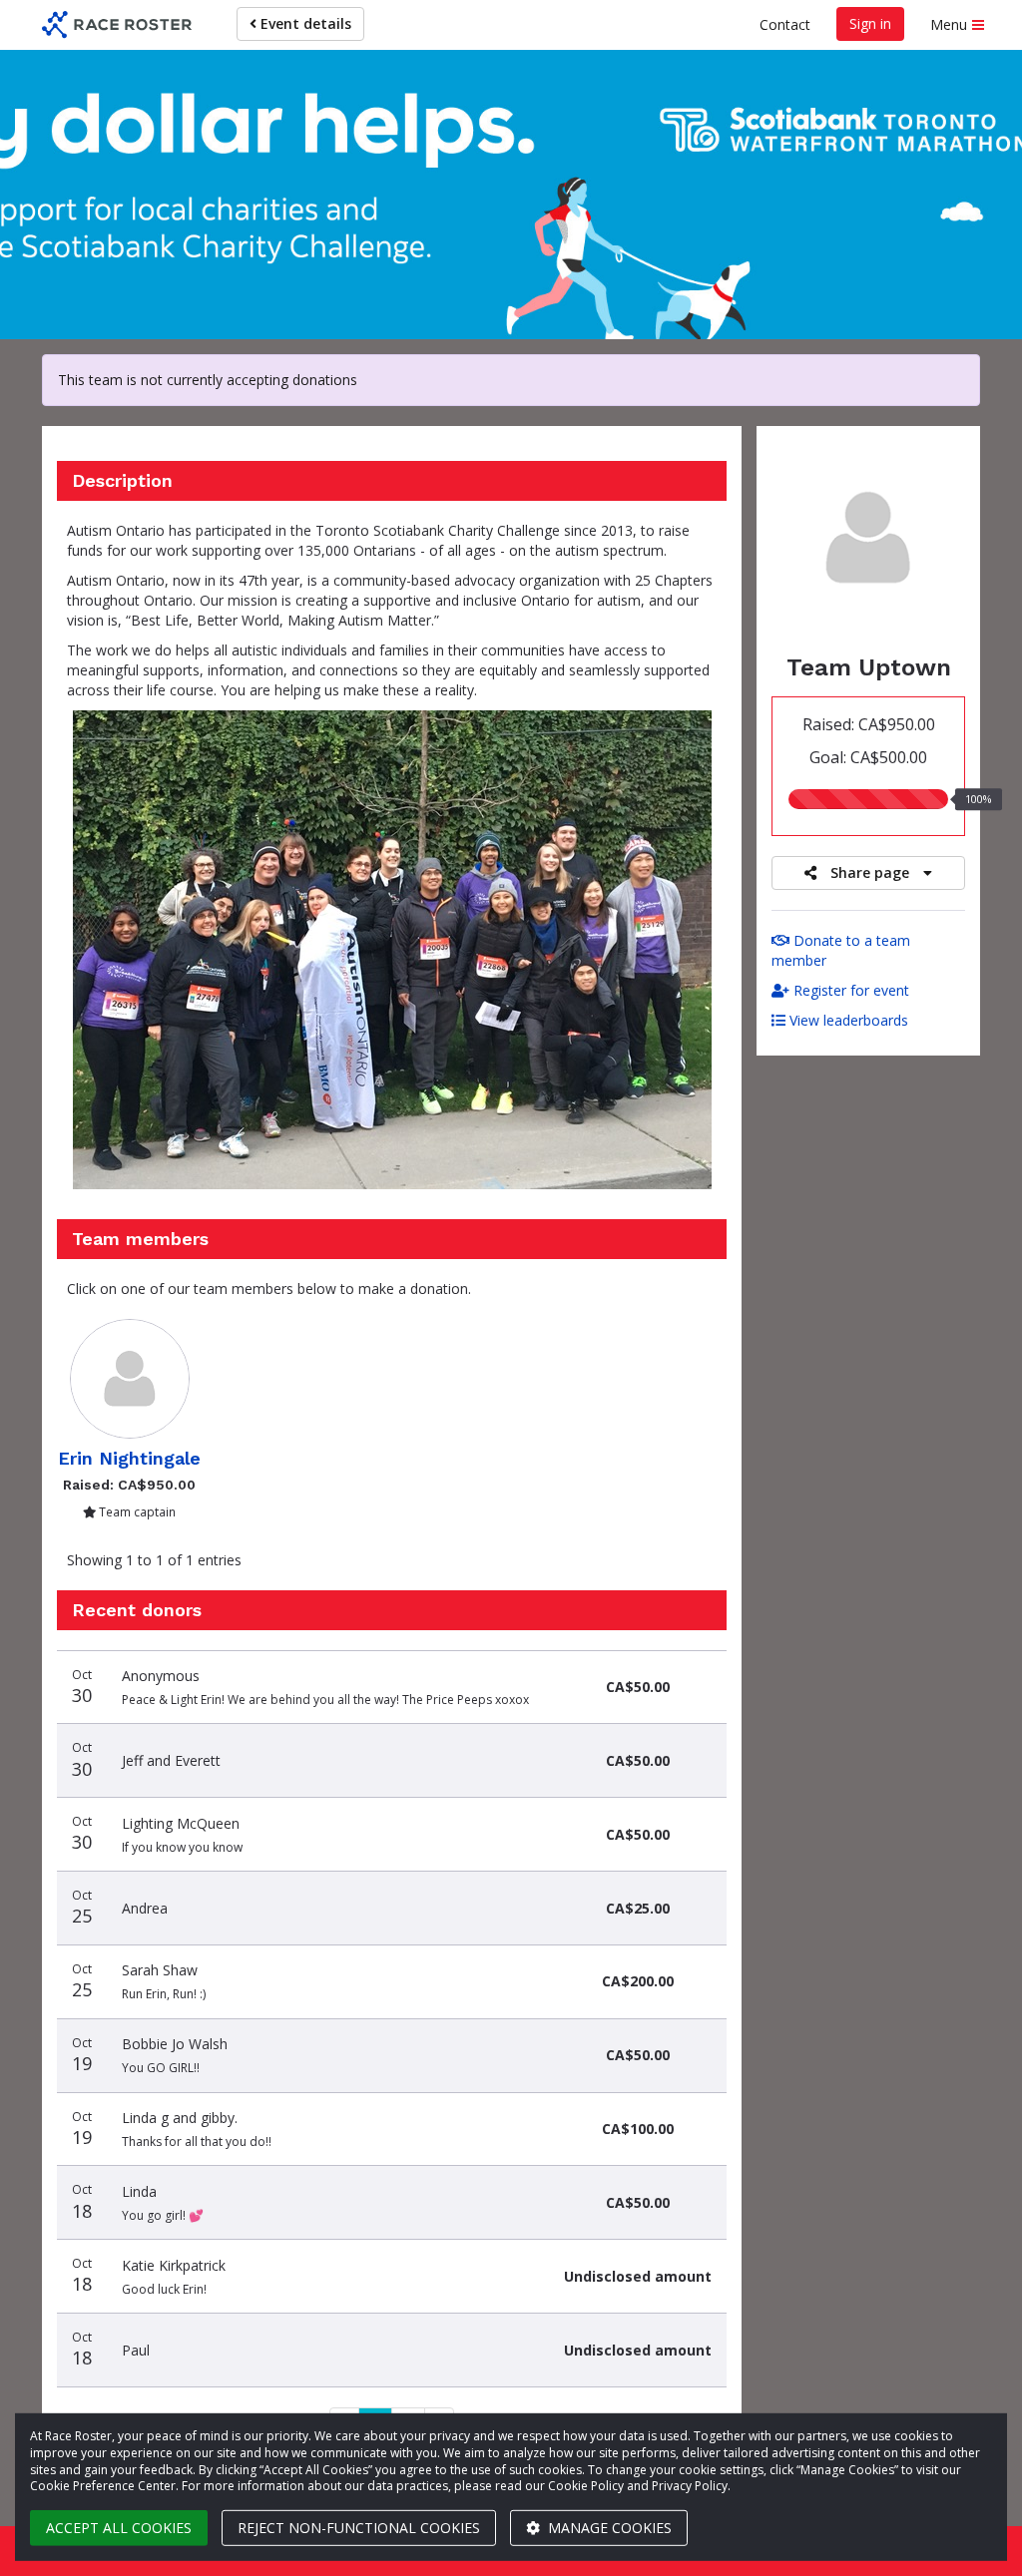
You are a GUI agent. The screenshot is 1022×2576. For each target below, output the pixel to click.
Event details (304, 23)
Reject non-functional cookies (359, 2528)
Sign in (870, 23)
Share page (870, 872)
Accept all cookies (119, 2528)
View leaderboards (847, 1020)
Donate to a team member (841, 950)
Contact (785, 24)
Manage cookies (608, 2528)
